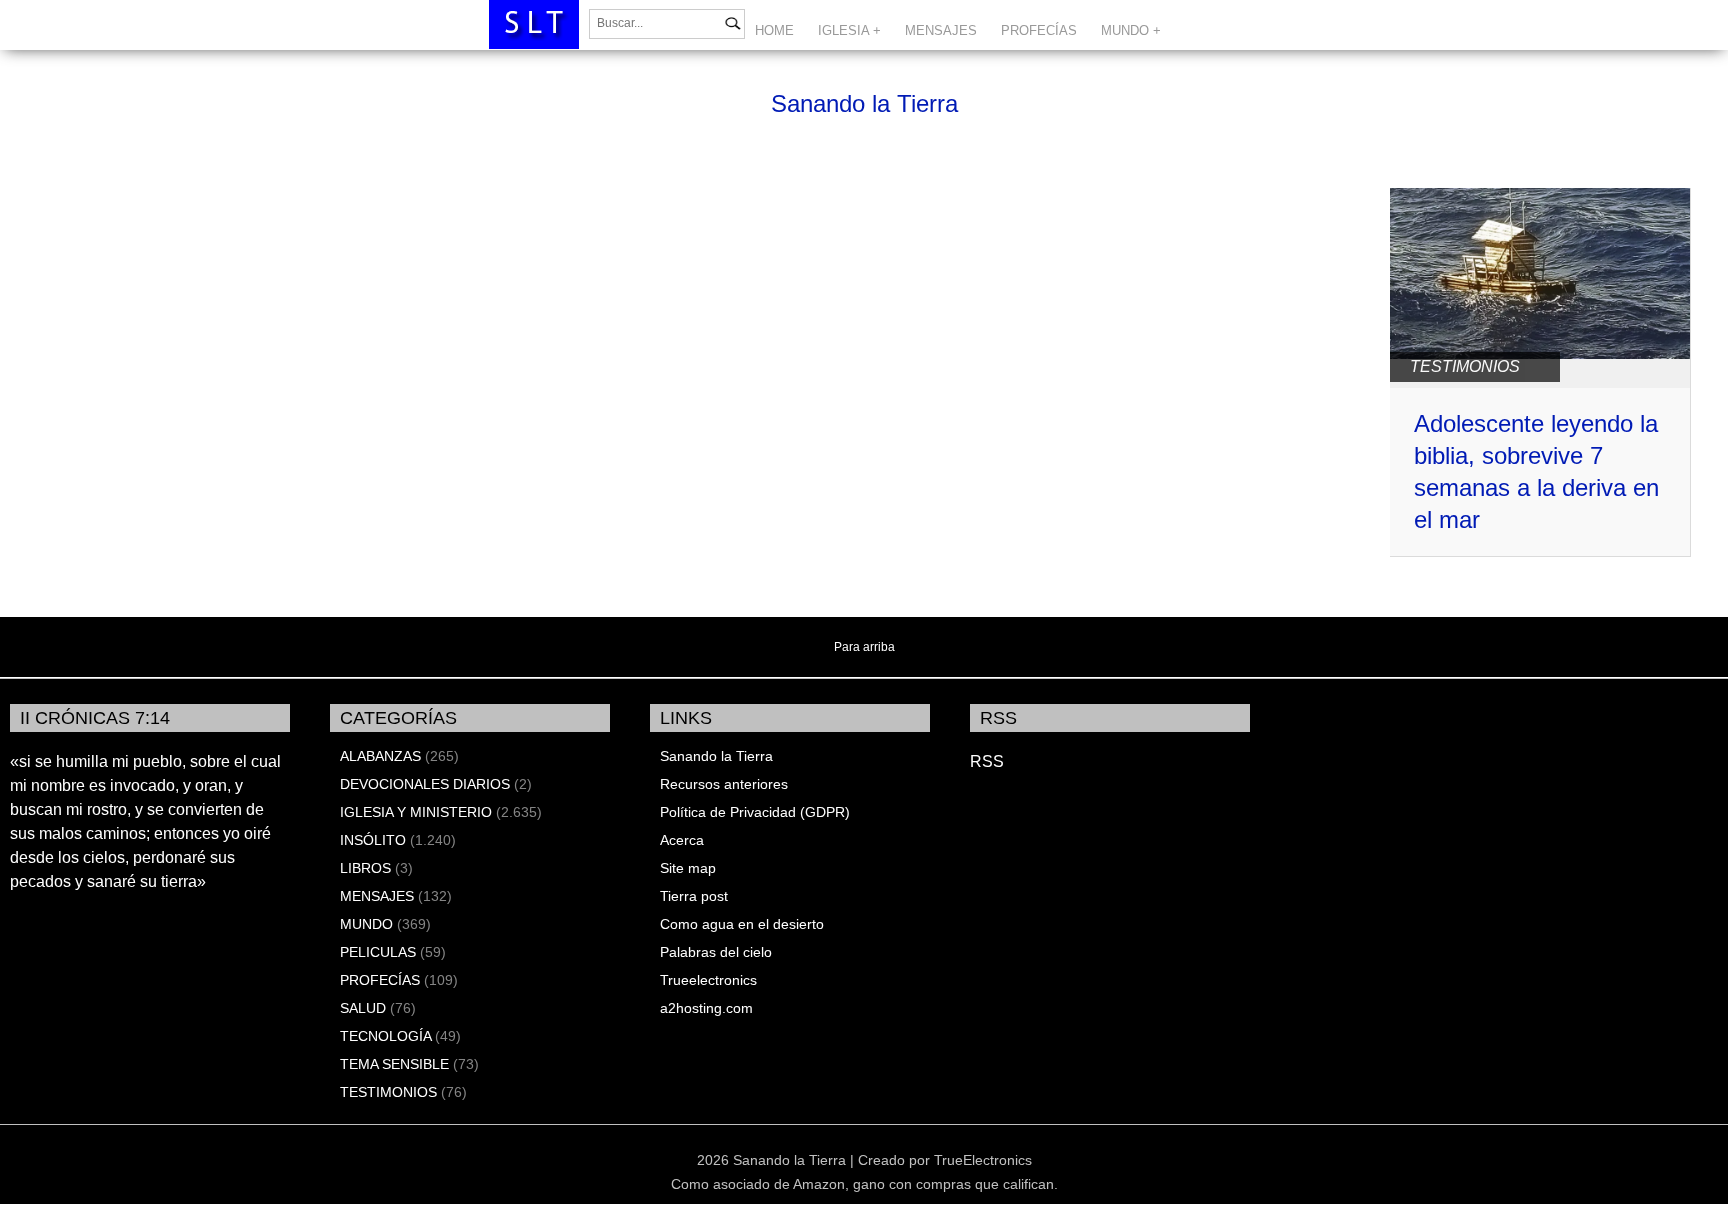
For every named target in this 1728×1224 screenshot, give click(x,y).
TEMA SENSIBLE (394, 1064)
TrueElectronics (983, 1160)
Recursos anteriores (724, 784)
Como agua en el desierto (742, 924)
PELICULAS (378, 952)
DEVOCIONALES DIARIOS (425, 784)
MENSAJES (941, 30)
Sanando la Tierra (864, 103)
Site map (688, 868)
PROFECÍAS (1039, 30)
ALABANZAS (380, 756)
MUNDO (366, 924)
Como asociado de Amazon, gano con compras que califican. (864, 1184)
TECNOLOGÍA (385, 1036)
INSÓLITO (373, 840)
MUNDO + (1131, 30)
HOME (774, 30)
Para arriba (864, 647)
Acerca (682, 840)
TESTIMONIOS (1465, 366)
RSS (987, 761)
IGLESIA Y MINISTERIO (416, 812)
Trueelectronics (708, 980)
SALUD (363, 1008)
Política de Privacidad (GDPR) (755, 812)
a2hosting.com (706, 1008)
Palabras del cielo (716, 952)
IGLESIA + (849, 30)
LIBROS (365, 868)
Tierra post (694, 896)
